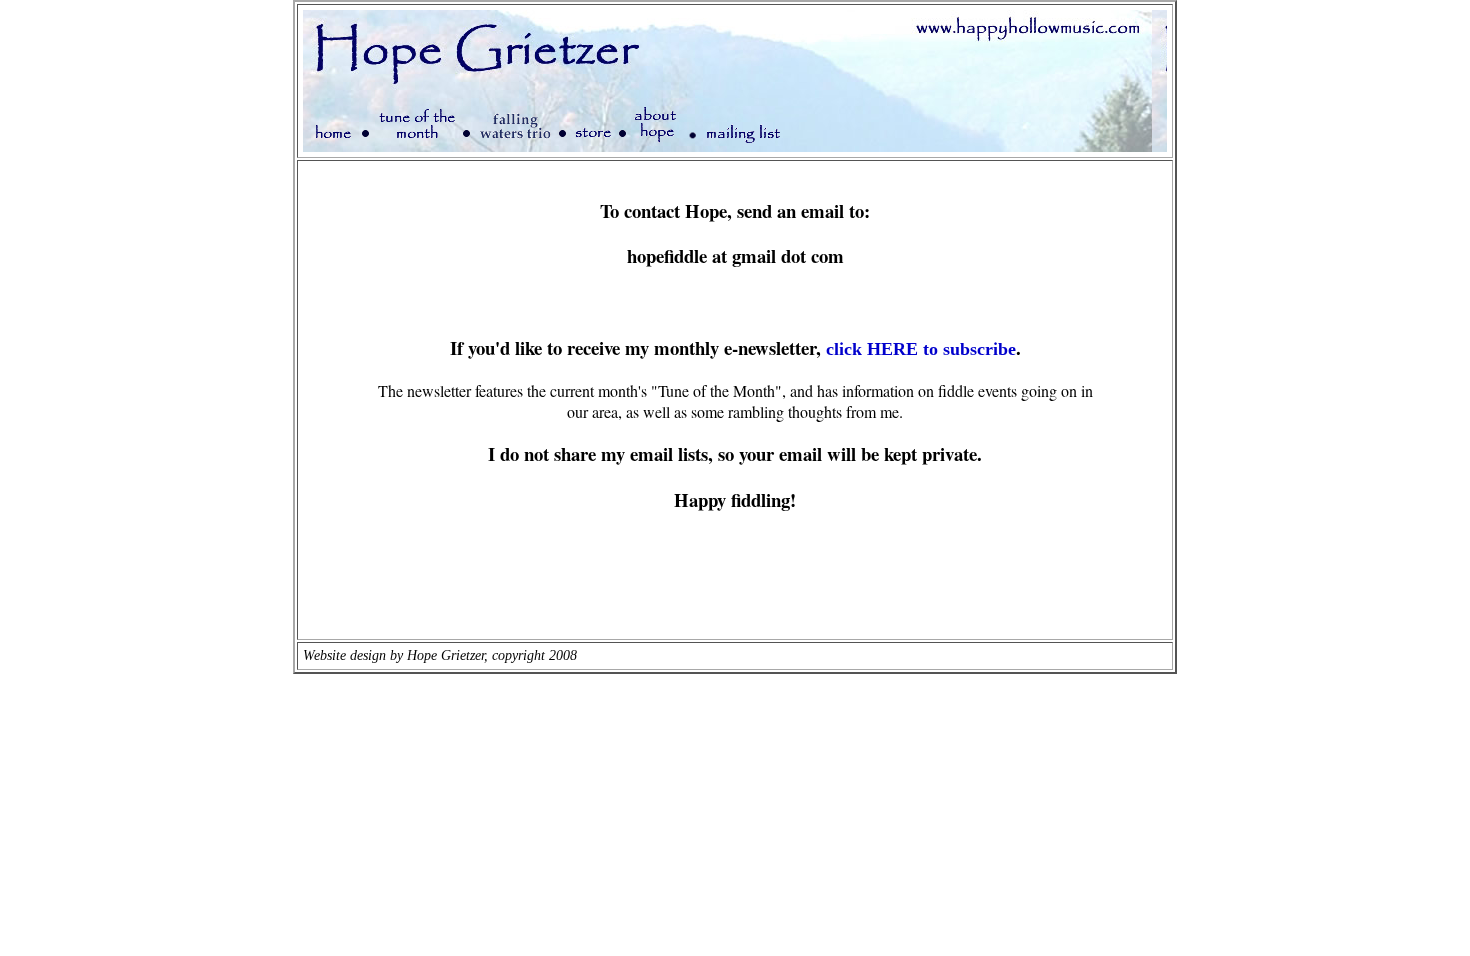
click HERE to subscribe (921, 349)
